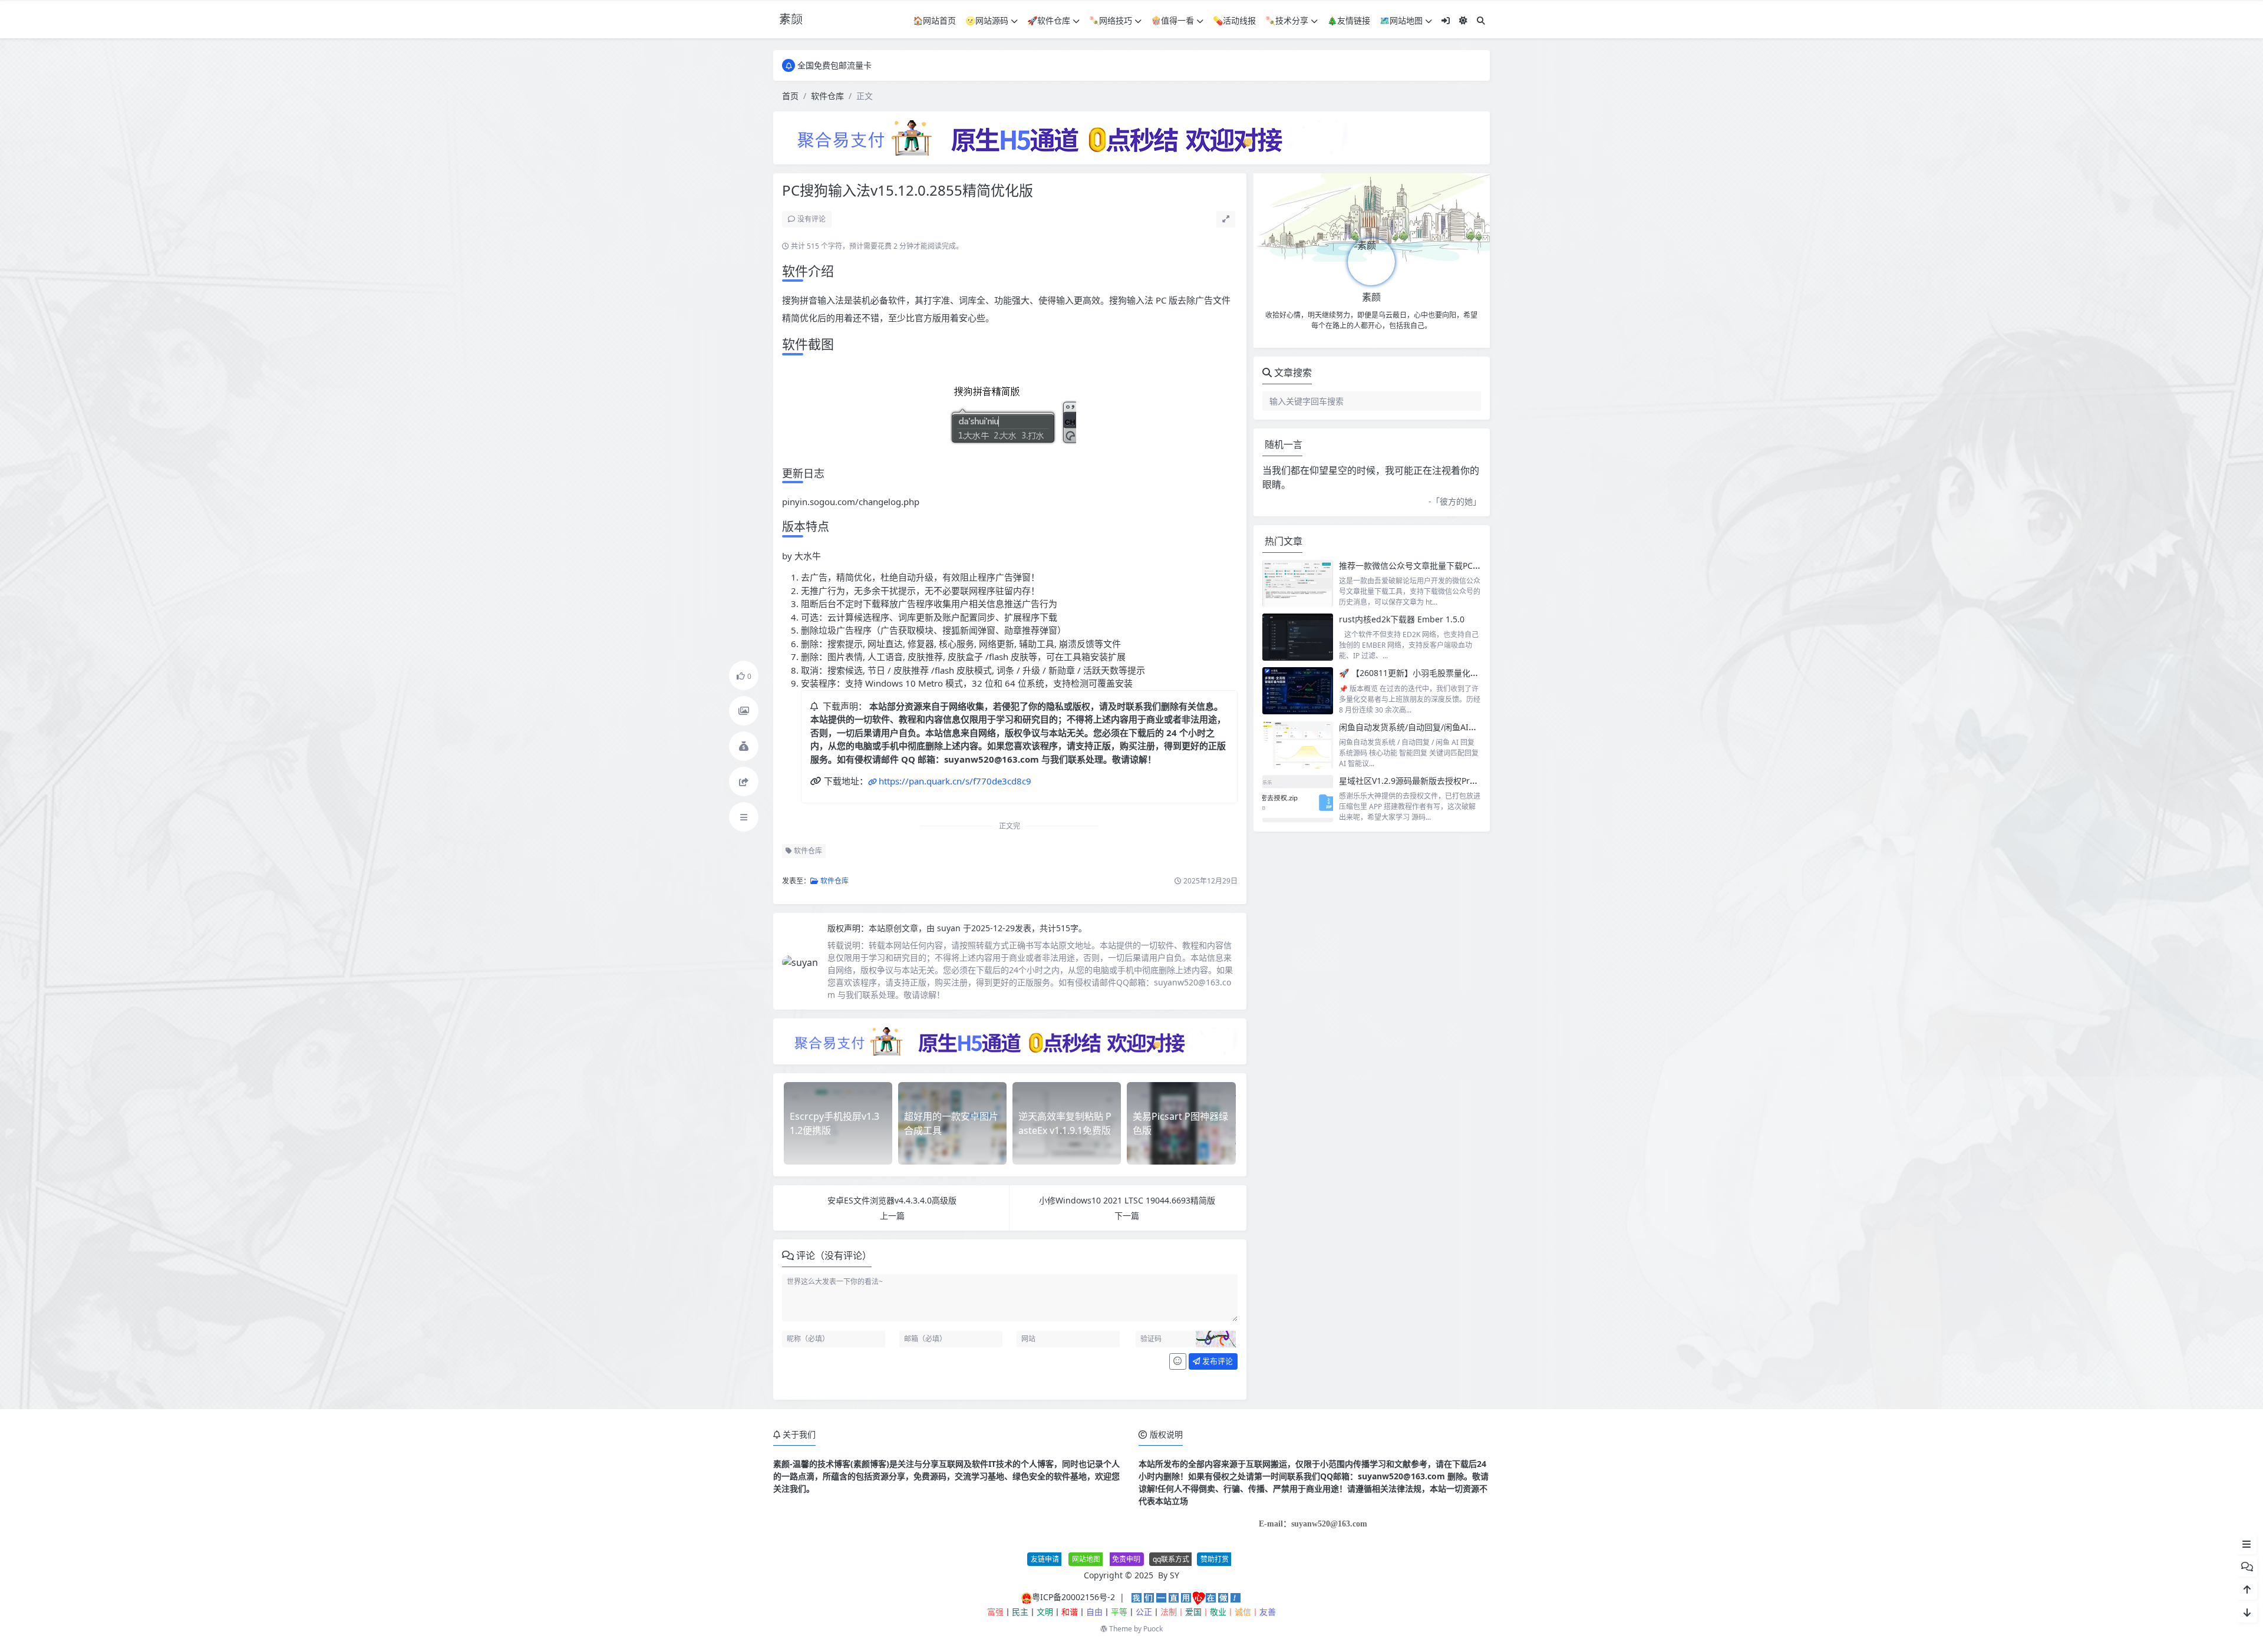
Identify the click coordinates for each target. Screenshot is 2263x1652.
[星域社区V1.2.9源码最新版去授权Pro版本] (1298, 799)
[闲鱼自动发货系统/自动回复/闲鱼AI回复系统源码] (1298, 745)
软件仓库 (827, 96)
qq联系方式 (1171, 1559)
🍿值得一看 (1172, 20)
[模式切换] (1463, 20)
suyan (950, 928)
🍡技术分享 (1287, 20)
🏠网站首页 (934, 20)
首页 (790, 96)
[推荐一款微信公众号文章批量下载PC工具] (1298, 583)
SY (1175, 1575)
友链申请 (1045, 1559)
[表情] (1178, 1361)
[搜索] (1481, 20)
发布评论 (1217, 1361)
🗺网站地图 (1401, 20)
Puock (1153, 1629)
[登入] (1446, 20)
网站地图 (1086, 1559)
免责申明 (1126, 1559)
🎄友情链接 (1349, 20)
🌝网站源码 (987, 20)
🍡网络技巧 (1111, 20)
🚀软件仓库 (1049, 20)
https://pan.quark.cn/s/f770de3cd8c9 (955, 781)
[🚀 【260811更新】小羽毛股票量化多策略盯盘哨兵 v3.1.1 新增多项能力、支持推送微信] (1298, 691)
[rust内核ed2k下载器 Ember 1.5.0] (1298, 637)
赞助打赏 (1215, 1559)
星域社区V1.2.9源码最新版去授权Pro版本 (1415, 781)
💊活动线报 (1234, 20)
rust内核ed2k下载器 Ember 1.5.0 (1402, 619)
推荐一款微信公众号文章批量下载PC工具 (1414, 565)
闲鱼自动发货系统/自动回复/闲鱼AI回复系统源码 (1429, 727)
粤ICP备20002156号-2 (1073, 1597)
